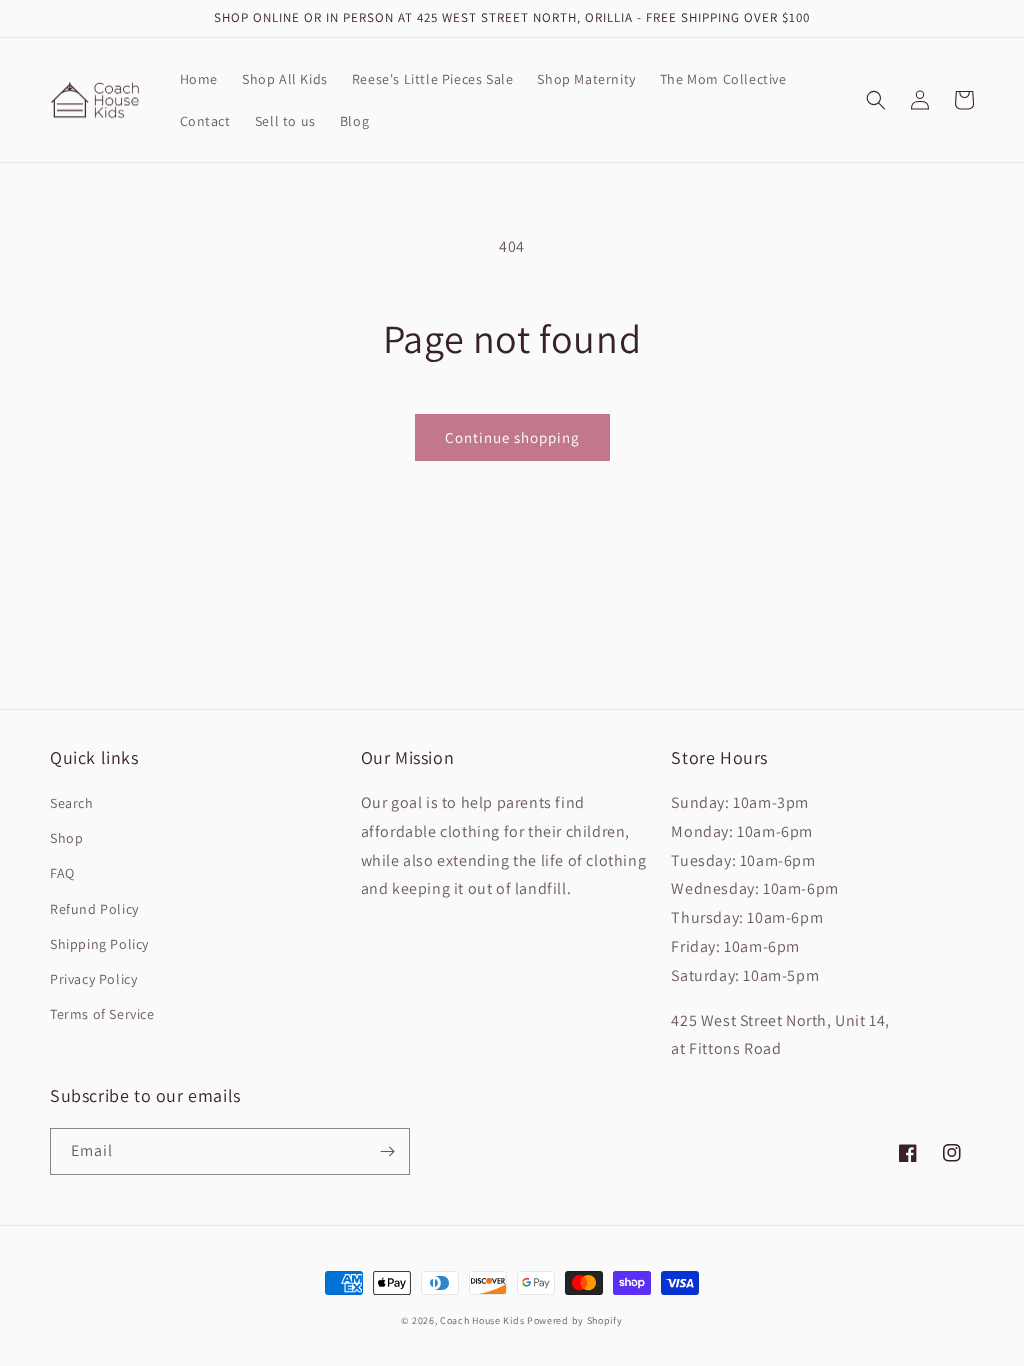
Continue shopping (512, 437)
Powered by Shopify (575, 1320)
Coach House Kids (482, 1320)
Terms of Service (102, 1014)
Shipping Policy (99, 944)
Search (72, 803)
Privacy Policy (93, 979)
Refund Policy (94, 909)
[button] (876, 100)
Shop (66, 838)
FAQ (62, 873)
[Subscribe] (387, 1151)
